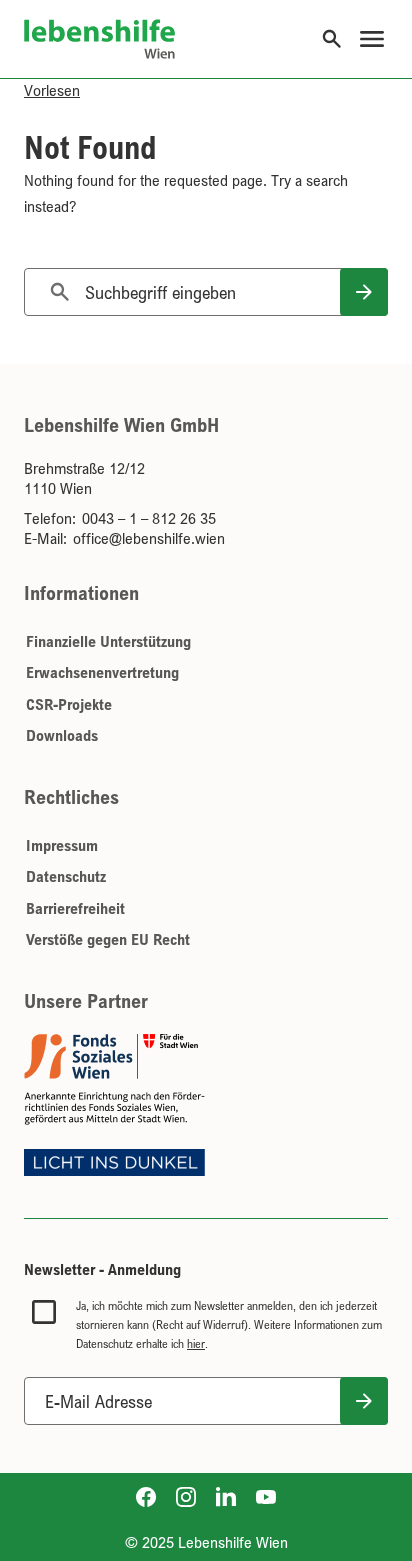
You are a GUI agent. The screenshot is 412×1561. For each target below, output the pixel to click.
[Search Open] (332, 39)
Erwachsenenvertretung (102, 672)
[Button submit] (364, 1401)
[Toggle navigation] (372, 39)
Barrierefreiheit (75, 908)
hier (196, 1343)
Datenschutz (66, 876)
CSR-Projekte (69, 704)
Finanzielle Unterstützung (108, 641)
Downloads (62, 735)
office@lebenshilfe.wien (149, 538)
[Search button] (364, 292)
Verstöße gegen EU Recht (108, 939)
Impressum (62, 845)
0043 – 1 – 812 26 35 (149, 518)
